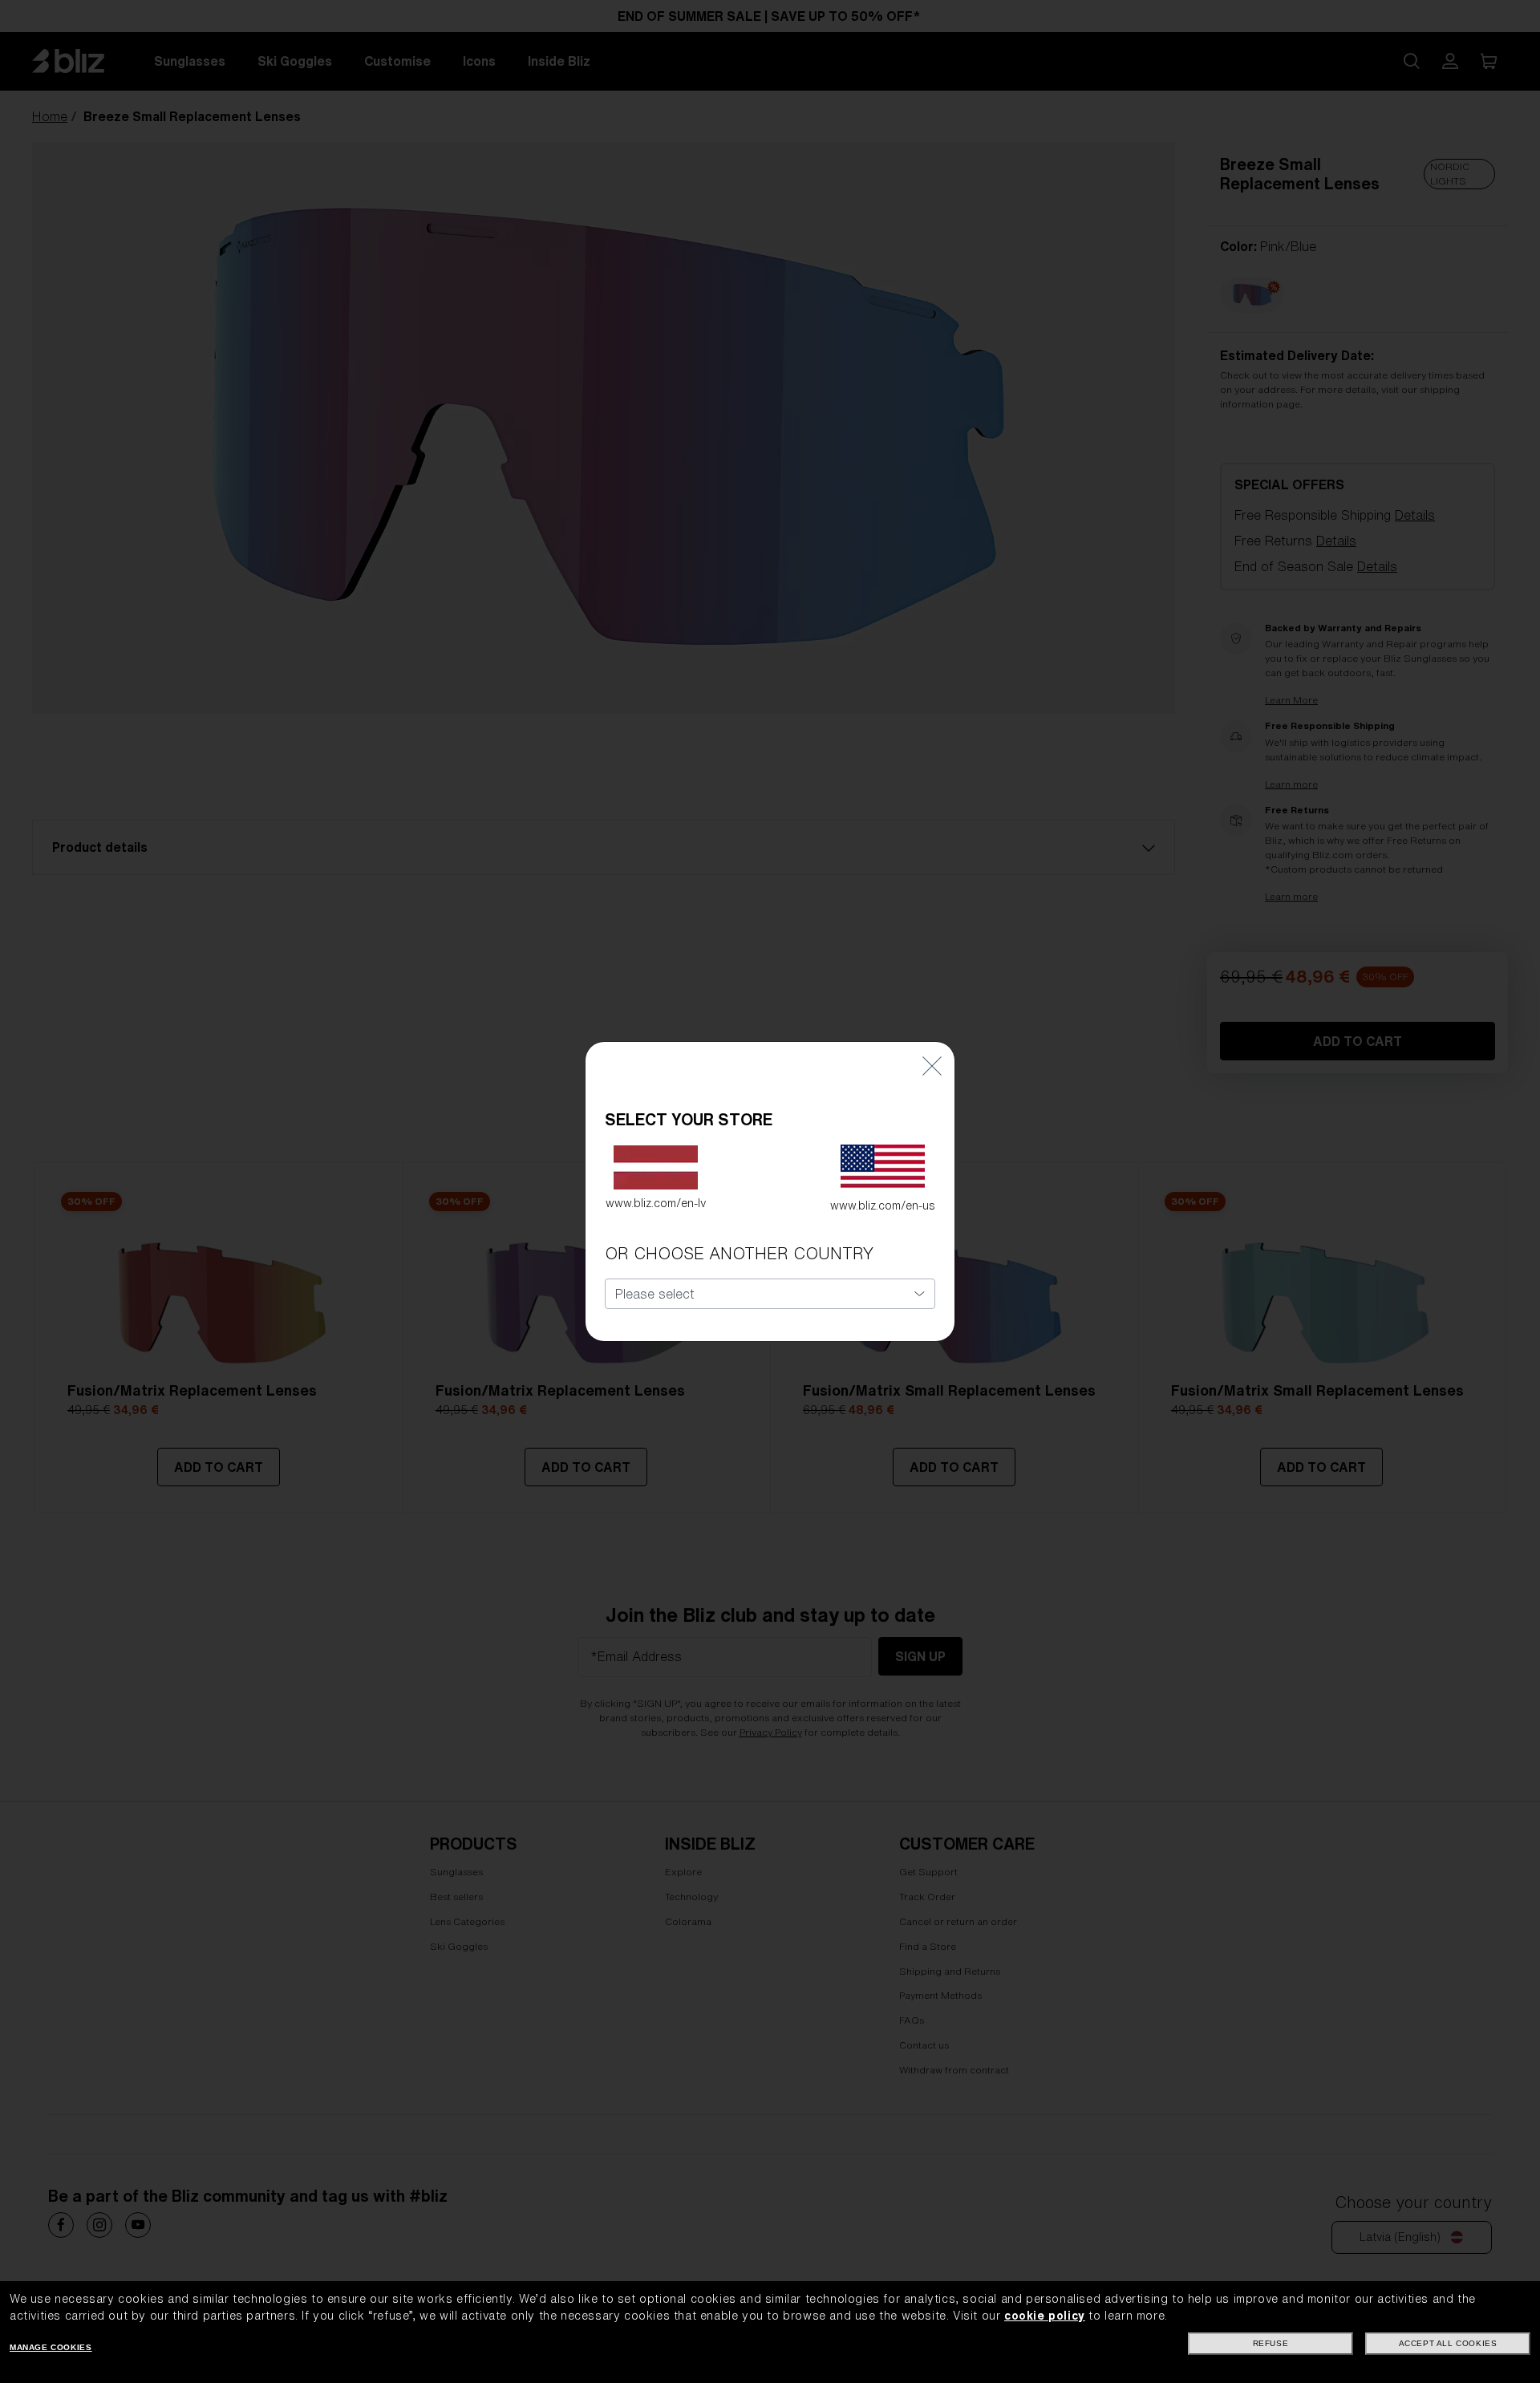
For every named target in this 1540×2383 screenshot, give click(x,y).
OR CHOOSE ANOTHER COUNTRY (739, 1253)
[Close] (932, 1066)
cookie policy (1045, 2316)
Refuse (1271, 2343)
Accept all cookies (1448, 2343)
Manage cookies (51, 2347)
